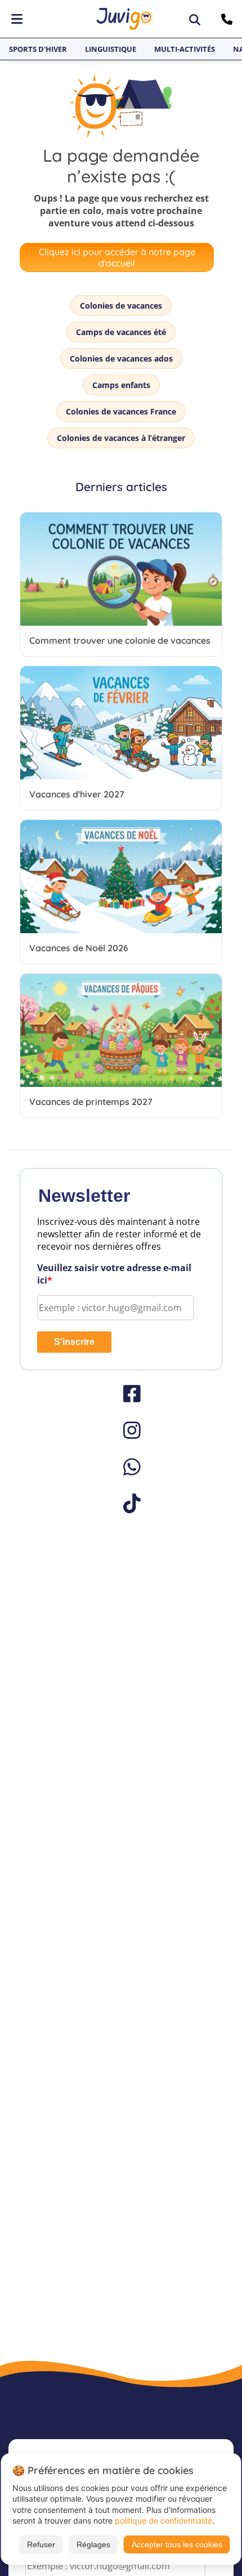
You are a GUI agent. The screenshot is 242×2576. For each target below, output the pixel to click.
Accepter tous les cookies (177, 2544)
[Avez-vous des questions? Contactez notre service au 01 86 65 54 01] (228, 19)
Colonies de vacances (121, 306)
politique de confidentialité (163, 2521)
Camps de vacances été (121, 332)
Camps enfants (121, 385)
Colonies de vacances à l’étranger (121, 438)
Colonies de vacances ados (121, 358)
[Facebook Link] (121, 1394)
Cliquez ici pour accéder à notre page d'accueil (117, 257)
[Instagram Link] (121, 1430)
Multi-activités (185, 49)
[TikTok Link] (121, 1503)
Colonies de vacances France (121, 411)
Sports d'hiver (38, 49)
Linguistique (111, 49)
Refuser (41, 2544)
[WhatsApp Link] (121, 1467)
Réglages (93, 2544)
